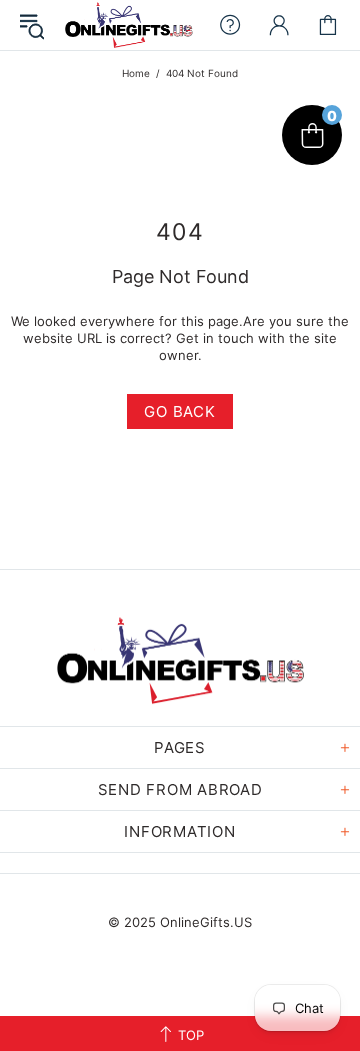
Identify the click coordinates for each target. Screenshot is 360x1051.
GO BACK (179, 411)
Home (136, 73)
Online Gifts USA (128, 24)
